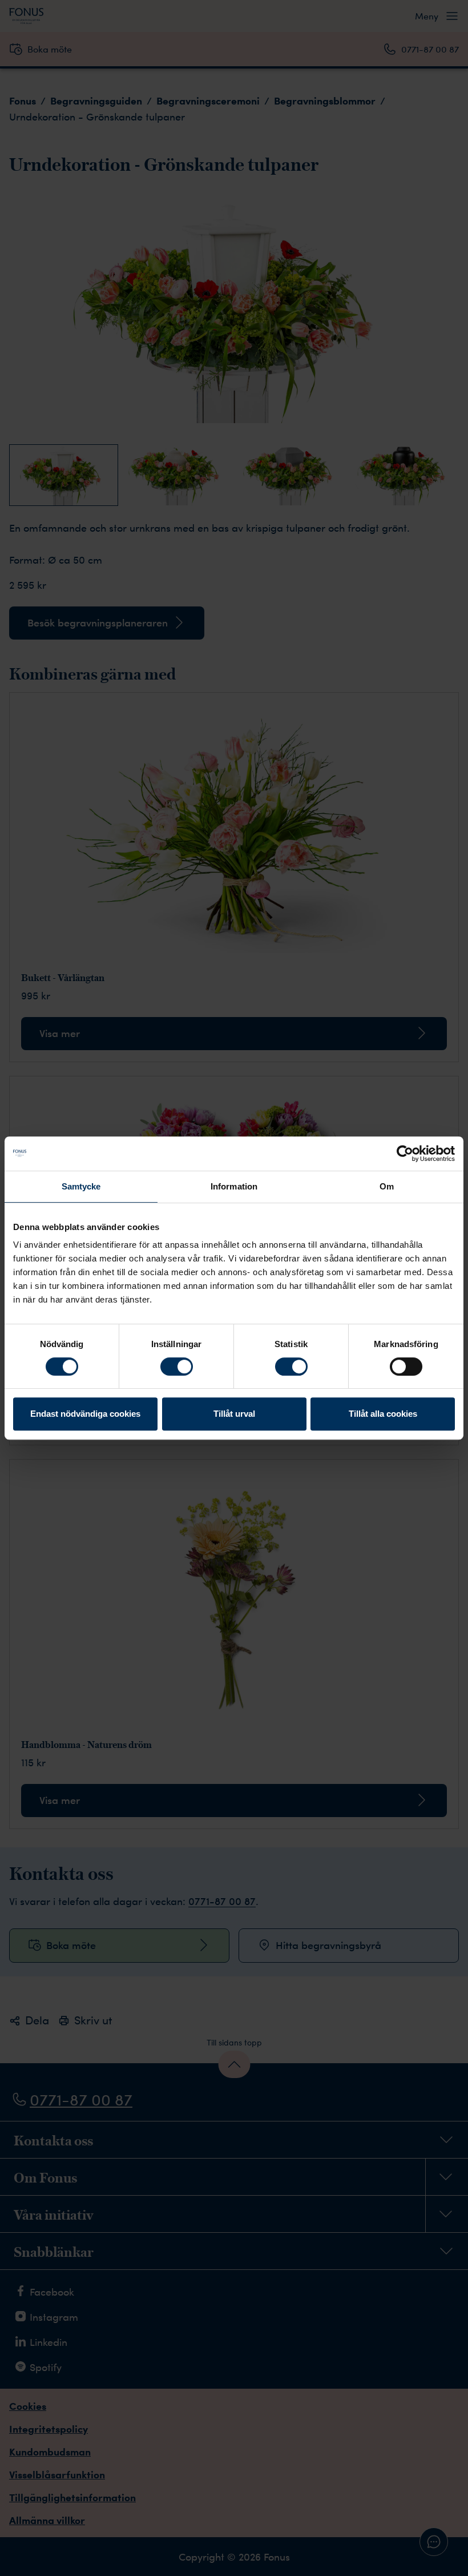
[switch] (177, 1367)
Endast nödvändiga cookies (85, 1414)
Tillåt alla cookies (383, 1414)
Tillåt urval (234, 1414)
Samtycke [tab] (81, 1186)
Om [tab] (387, 1186)
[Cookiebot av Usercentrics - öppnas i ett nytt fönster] (405, 1154)
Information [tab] (234, 1186)
